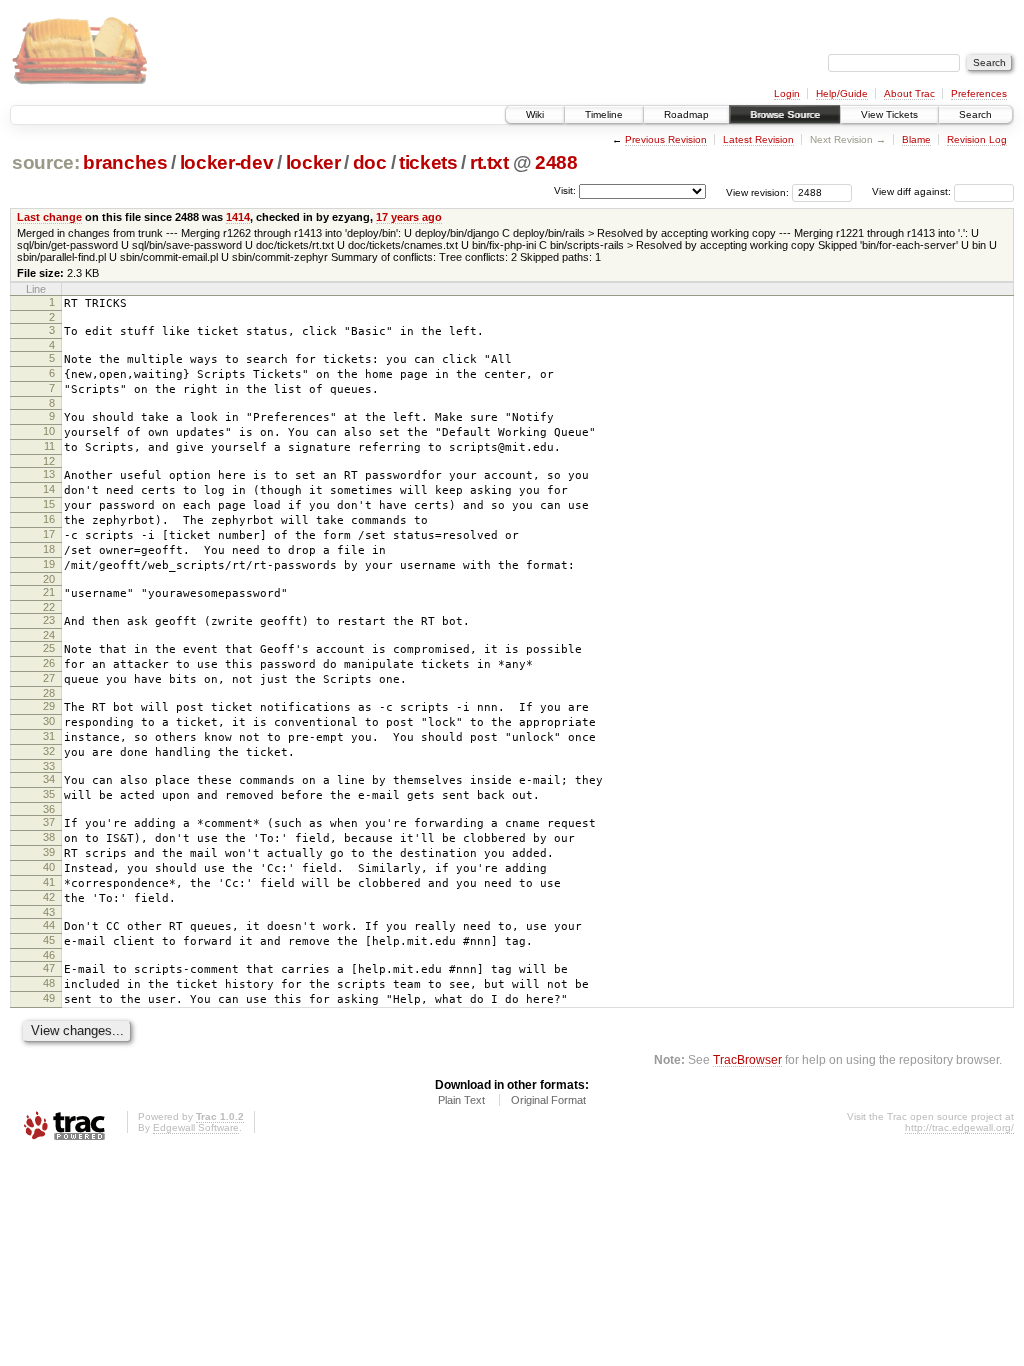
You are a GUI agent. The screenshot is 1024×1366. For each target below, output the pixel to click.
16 (49, 519)
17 (49, 534)
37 (49, 822)
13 (49, 474)
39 (49, 852)
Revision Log (977, 139)
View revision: (757, 191)
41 (49, 882)
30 (49, 721)
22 (49, 607)
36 (49, 809)
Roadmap (686, 114)
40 (49, 867)
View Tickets (889, 114)
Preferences (979, 93)
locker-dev (227, 162)
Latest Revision (758, 139)
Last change (49, 217)
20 (49, 579)
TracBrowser (747, 1059)
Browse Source (785, 114)
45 (49, 940)
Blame (916, 139)
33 (49, 766)
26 (49, 663)
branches (125, 162)
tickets (428, 162)
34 (49, 779)
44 (49, 925)
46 (49, 955)
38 (49, 837)
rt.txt (489, 162)
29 (49, 706)
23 (49, 620)
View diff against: (913, 191)
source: (46, 162)
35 (49, 794)
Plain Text (461, 1100)
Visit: (565, 190)
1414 (238, 217)
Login (787, 93)
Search (975, 114)
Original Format (548, 1100)
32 (49, 751)
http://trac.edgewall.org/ (959, 1127)
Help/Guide (842, 93)
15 (49, 504)
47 (49, 968)
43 (49, 912)
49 (49, 998)
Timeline (604, 114)
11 (49, 446)
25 (49, 648)
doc (370, 162)
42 (49, 897)
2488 (556, 162)
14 (49, 489)
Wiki (535, 114)
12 (49, 461)
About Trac (909, 93)
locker (313, 162)
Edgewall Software (196, 1127)
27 (49, 678)
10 (49, 431)
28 (49, 693)
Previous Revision (666, 139)
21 (49, 592)
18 (49, 549)
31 (49, 736)
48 (49, 983)
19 (49, 564)
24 (49, 635)
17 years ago (409, 217)
